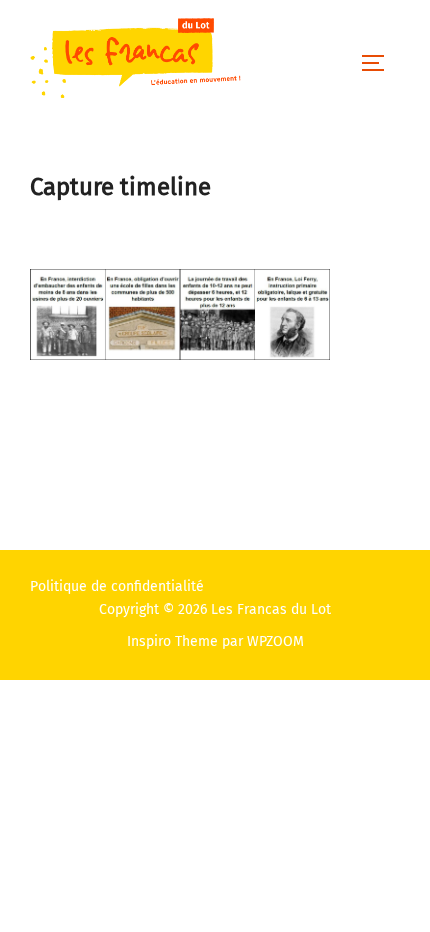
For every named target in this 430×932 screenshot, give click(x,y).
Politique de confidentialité (117, 586)
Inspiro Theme (172, 641)
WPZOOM (275, 641)
